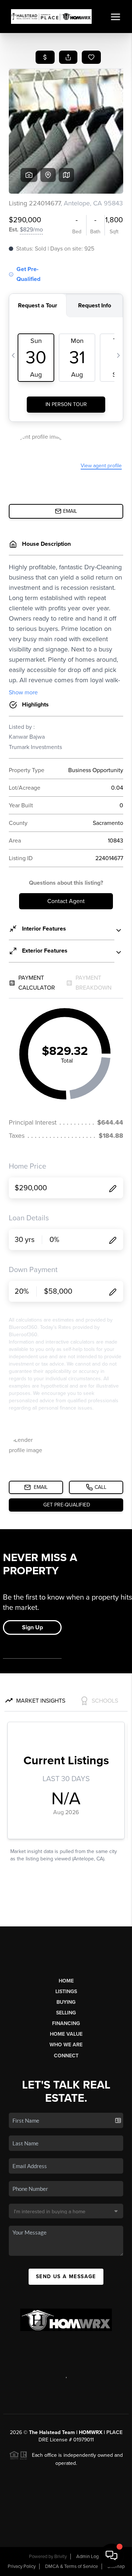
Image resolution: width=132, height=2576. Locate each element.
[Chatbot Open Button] (111, 2555)
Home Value (66, 2034)
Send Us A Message (66, 2277)
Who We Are (66, 2045)
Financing (66, 2023)
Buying (66, 2002)
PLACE (114, 2432)
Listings (66, 1992)
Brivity (60, 2557)
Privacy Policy (22, 2566)
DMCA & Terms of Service (71, 2566)
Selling (66, 2013)
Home (66, 1981)
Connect (66, 2056)
